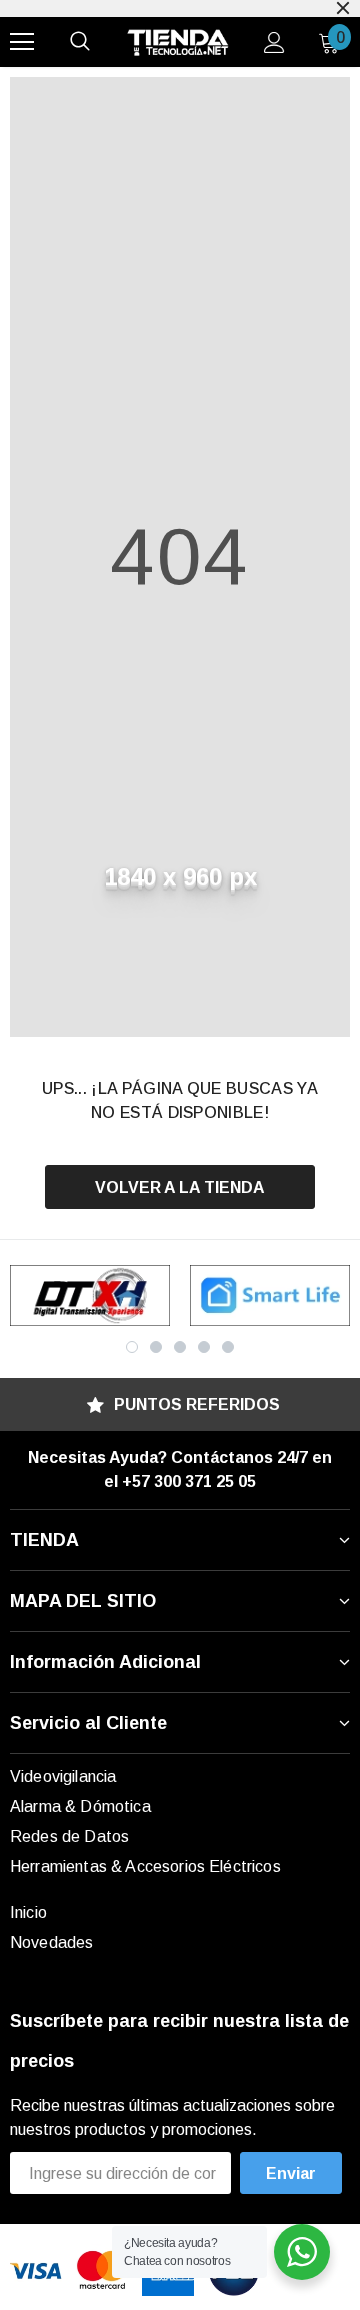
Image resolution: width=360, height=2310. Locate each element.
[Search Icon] (80, 42)
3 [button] (180, 1347)
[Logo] (177, 42)
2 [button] (156, 1347)
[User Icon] (274, 42)
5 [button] (228, 1347)
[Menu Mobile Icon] (22, 42)
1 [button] (132, 1347)
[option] (90, 1295)
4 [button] (204, 1347)
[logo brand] (90, 1295)
